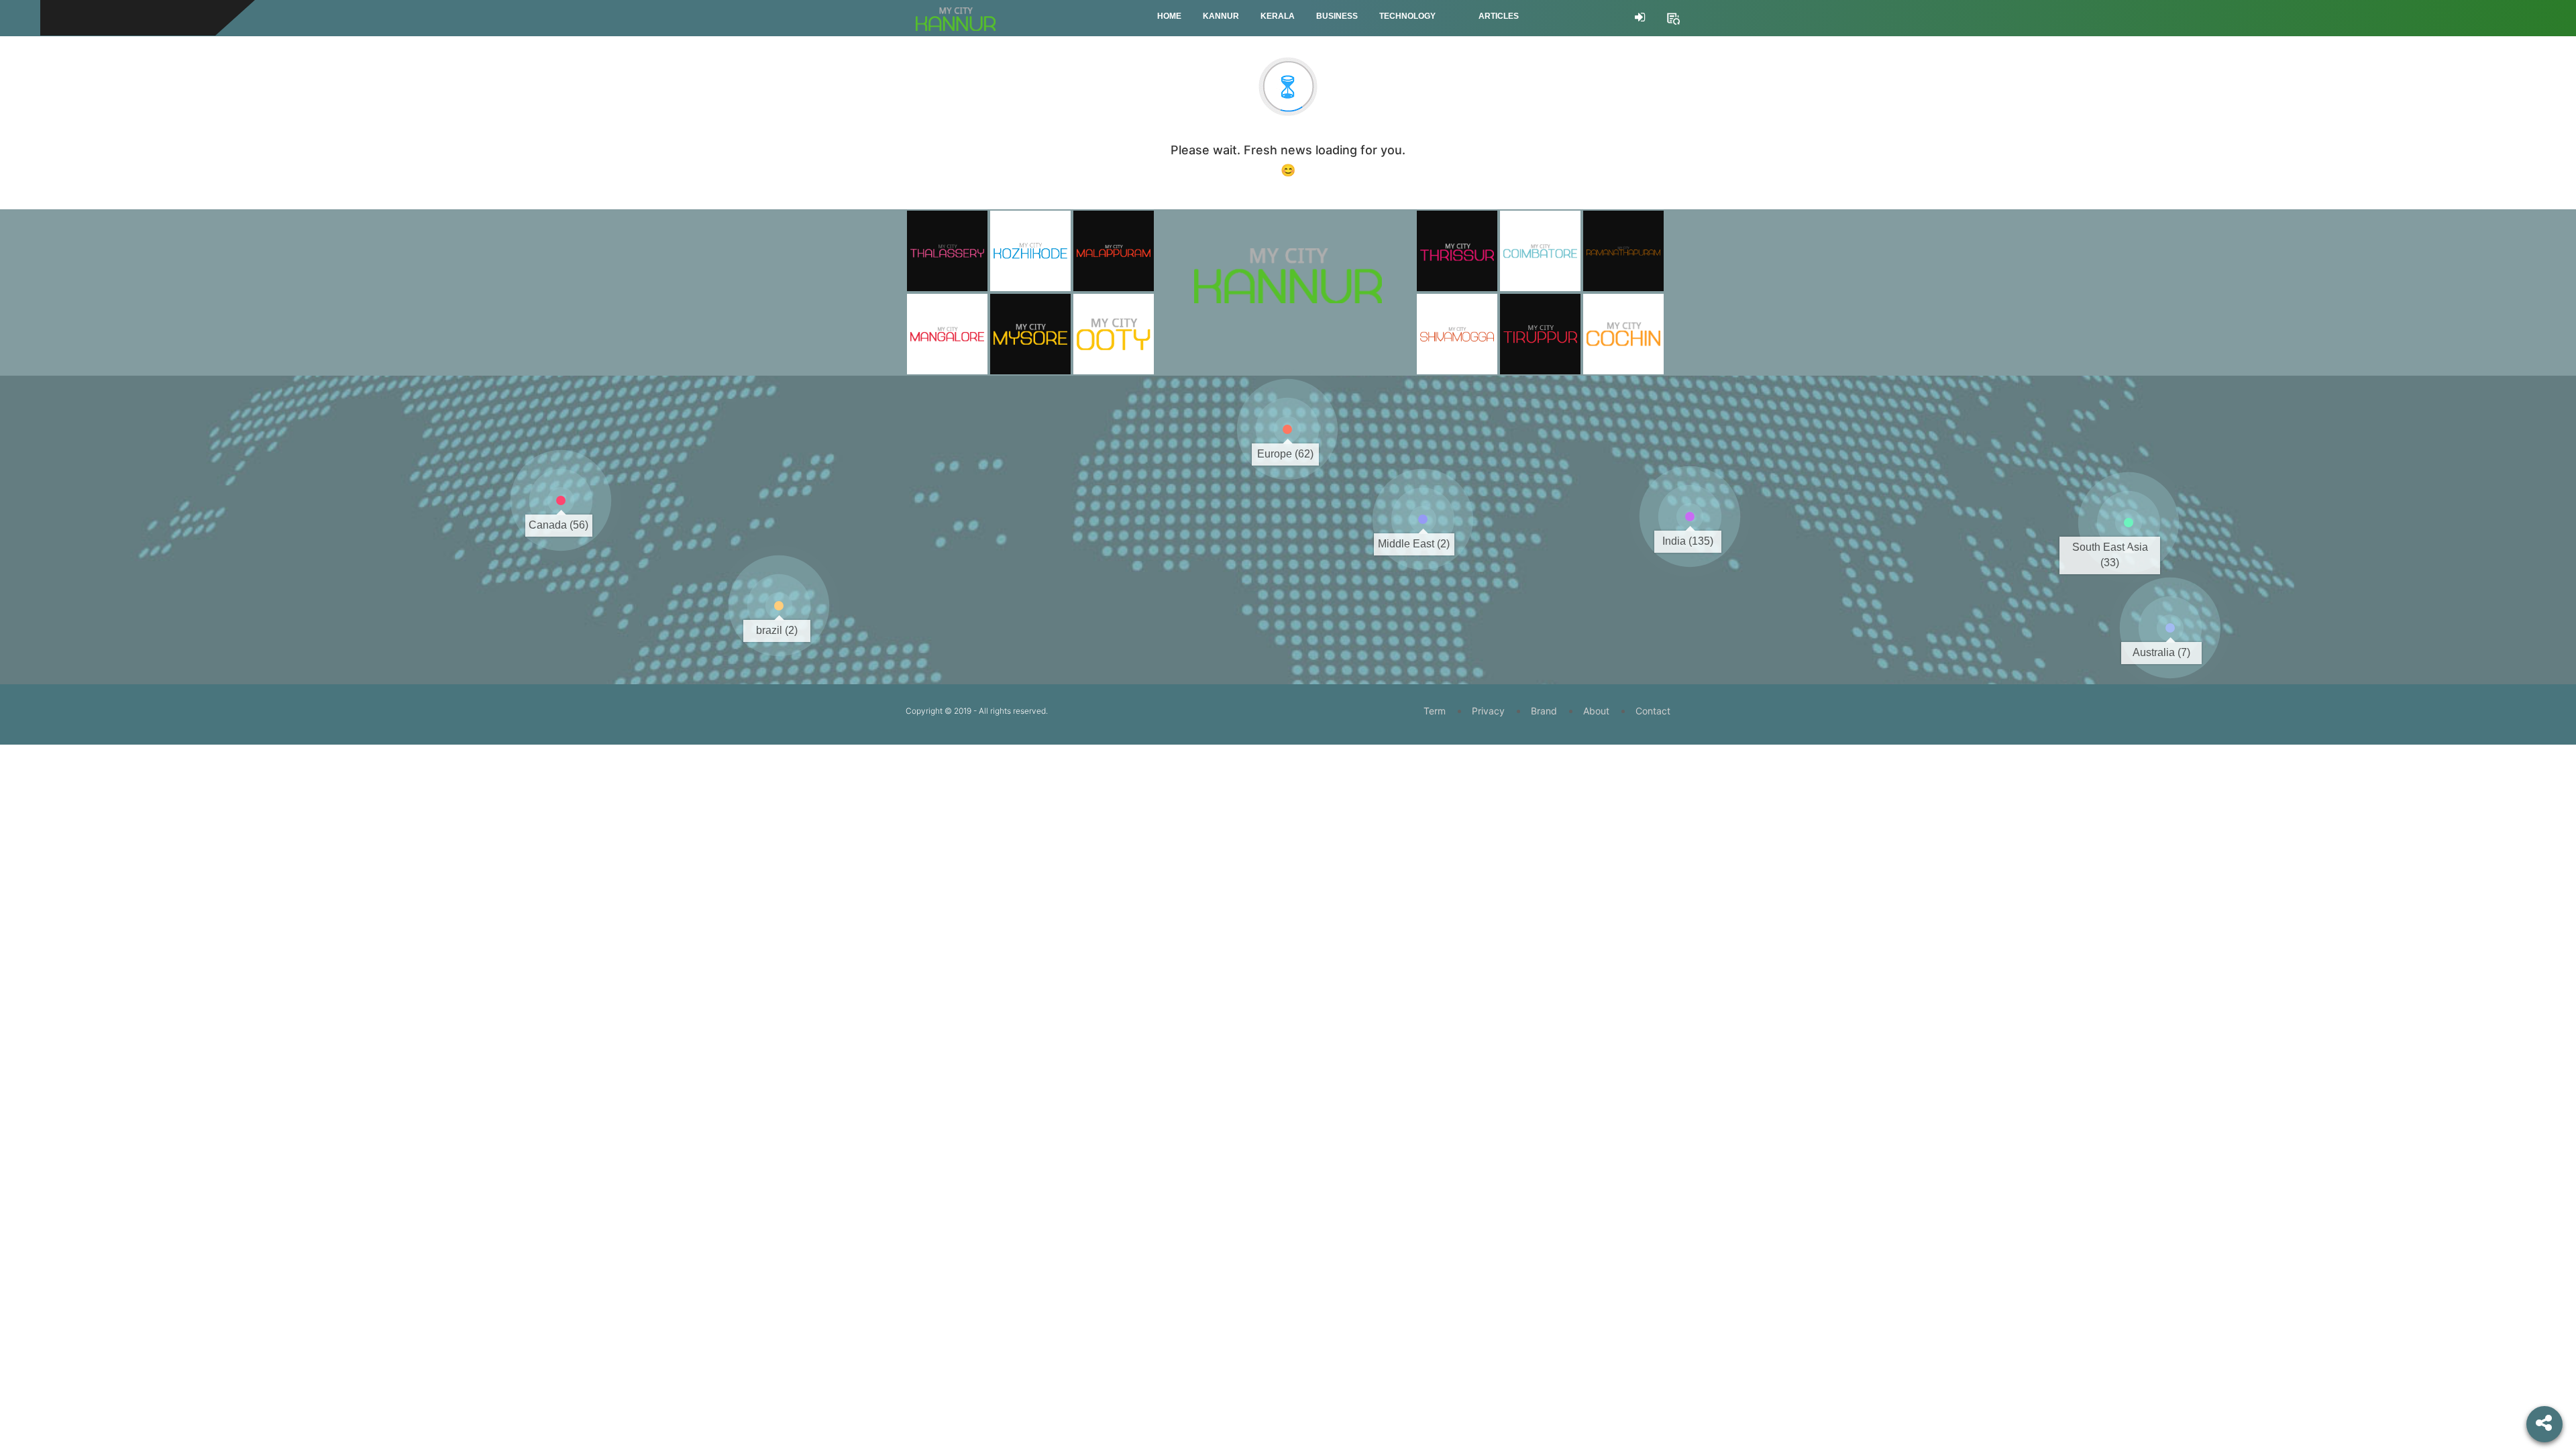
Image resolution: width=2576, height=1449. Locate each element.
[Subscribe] (1673, 17)
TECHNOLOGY (1407, 16)
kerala (1278, 16)
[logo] (1288, 257)
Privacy (1488, 711)
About (1596, 711)
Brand (1544, 711)
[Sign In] (1640, 17)
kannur (1221, 16)
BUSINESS (1337, 16)
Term (1435, 711)
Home (1169, 16)
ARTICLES (1499, 16)
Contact (1653, 711)
